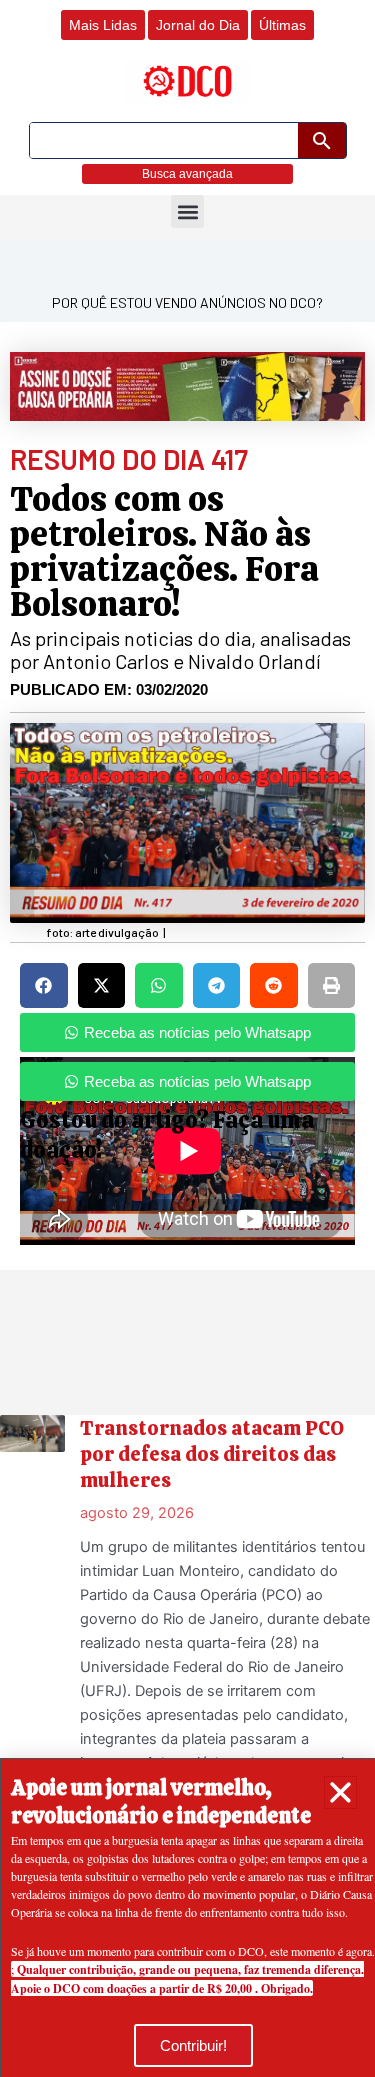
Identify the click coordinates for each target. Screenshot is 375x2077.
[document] (187, 1038)
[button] (340, 1792)
